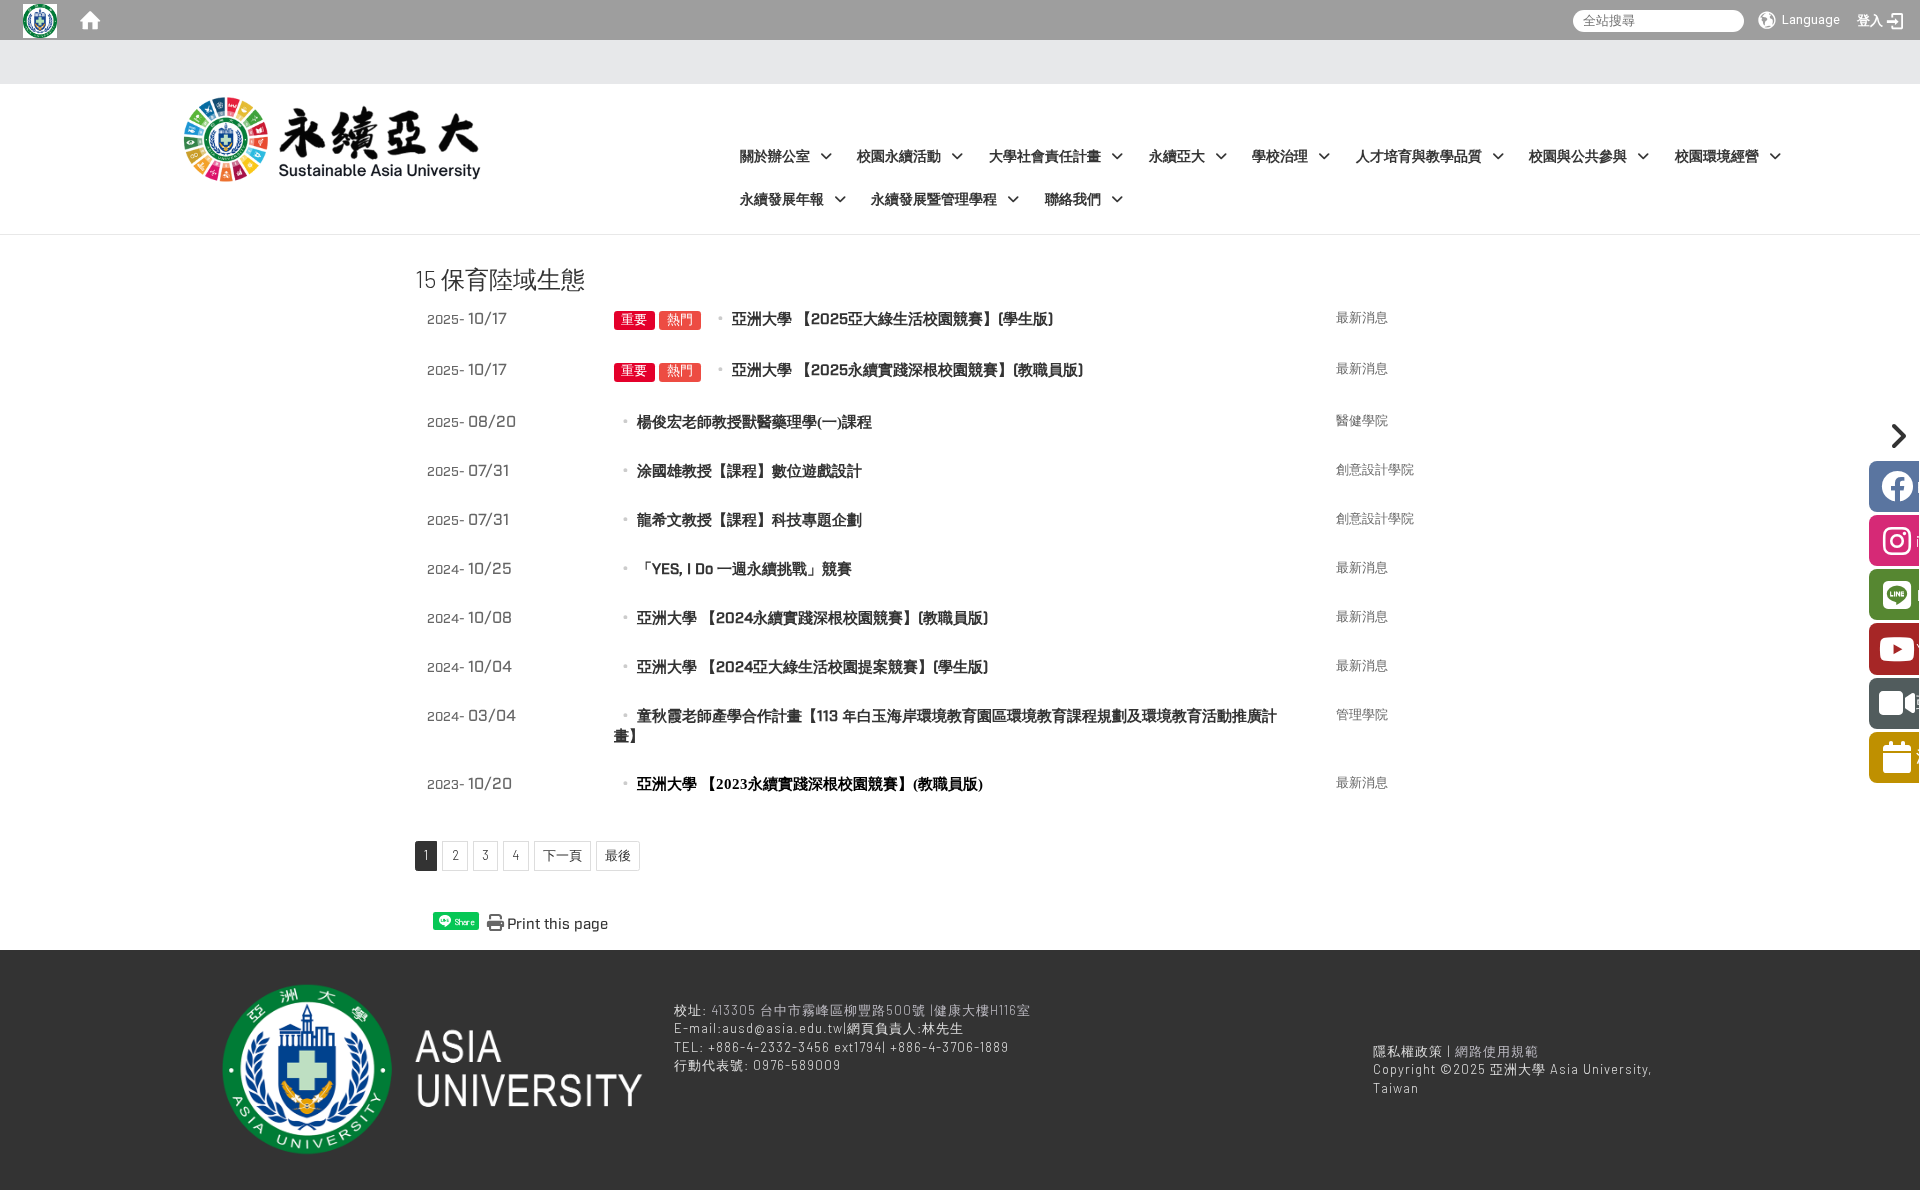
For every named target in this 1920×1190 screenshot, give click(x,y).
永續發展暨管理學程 (934, 199)
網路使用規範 (1497, 1051)
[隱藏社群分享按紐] (1894, 436)
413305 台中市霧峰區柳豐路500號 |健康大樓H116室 (873, 1010)
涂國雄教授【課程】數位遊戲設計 (749, 471)
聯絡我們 (1073, 199)
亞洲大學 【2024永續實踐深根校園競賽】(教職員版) (812, 618)
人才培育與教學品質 (1419, 156)
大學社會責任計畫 (1045, 156)
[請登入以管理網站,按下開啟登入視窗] (40, 20)
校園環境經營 (1717, 156)
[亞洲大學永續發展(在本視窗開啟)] (336, 129)
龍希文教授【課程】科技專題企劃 (749, 520)
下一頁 (562, 855)
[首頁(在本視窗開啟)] (90, 20)
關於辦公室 (775, 156)
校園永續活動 (899, 156)
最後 (618, 855)
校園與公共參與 (1578, 156)
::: (954, 62)
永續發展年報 (782, 199)
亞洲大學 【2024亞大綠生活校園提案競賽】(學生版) (812, 667)
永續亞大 (1177, 156)
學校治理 (1280, 156)
